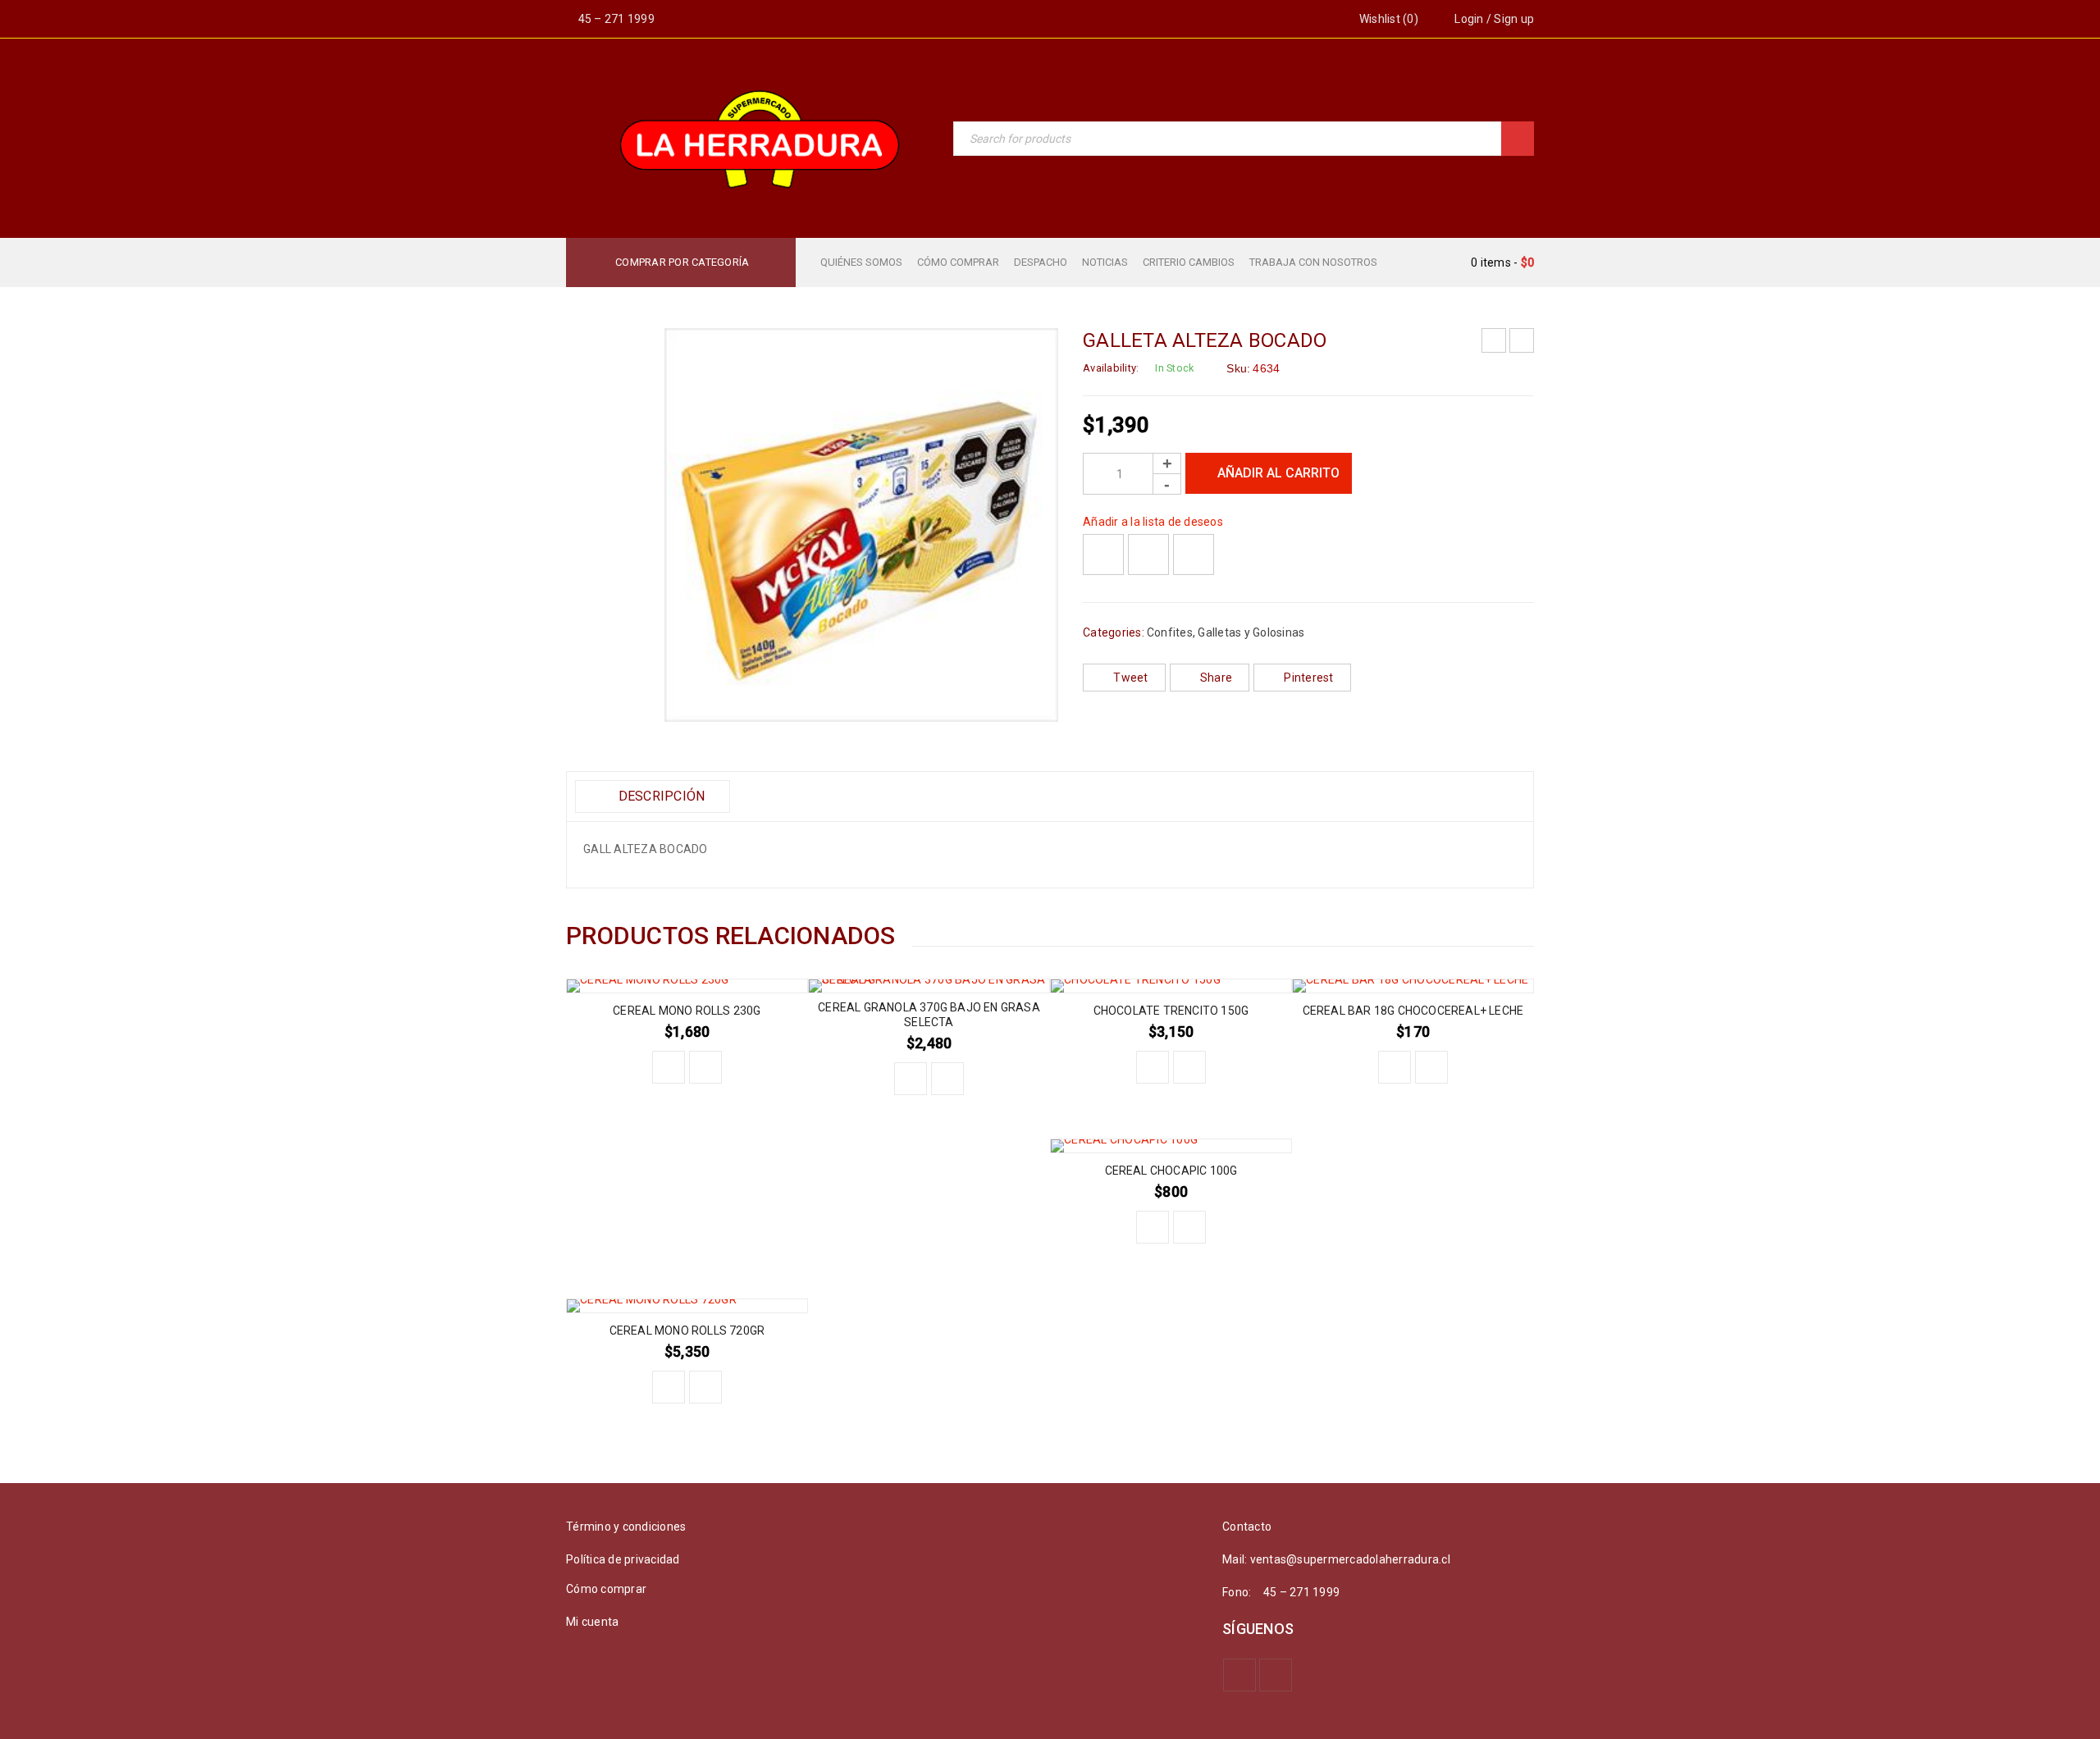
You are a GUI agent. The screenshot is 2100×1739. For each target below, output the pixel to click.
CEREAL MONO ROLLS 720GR (687, 1330)
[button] (669, 1067)
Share (1216, 678)
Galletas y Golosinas (1251, 632)
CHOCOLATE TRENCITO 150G (1171, 1011)
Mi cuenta (592, 1622)
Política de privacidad (623, 1559)
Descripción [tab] (660, 796)
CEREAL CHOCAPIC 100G (1171, 1171)
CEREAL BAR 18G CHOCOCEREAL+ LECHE (1413, 1011)
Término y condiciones (626, 1527)
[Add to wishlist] (1103, 555)
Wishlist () (1388, 19)
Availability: (1111, 368)
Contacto (1247, 1527)
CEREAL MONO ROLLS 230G (687, 1011)
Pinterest (1308, 678)
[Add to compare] (1148, 555)
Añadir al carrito (1278, 473)
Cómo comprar (606, 1589)
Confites (1170, 632)
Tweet (1130, 678)
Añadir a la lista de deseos (1153, 522)
